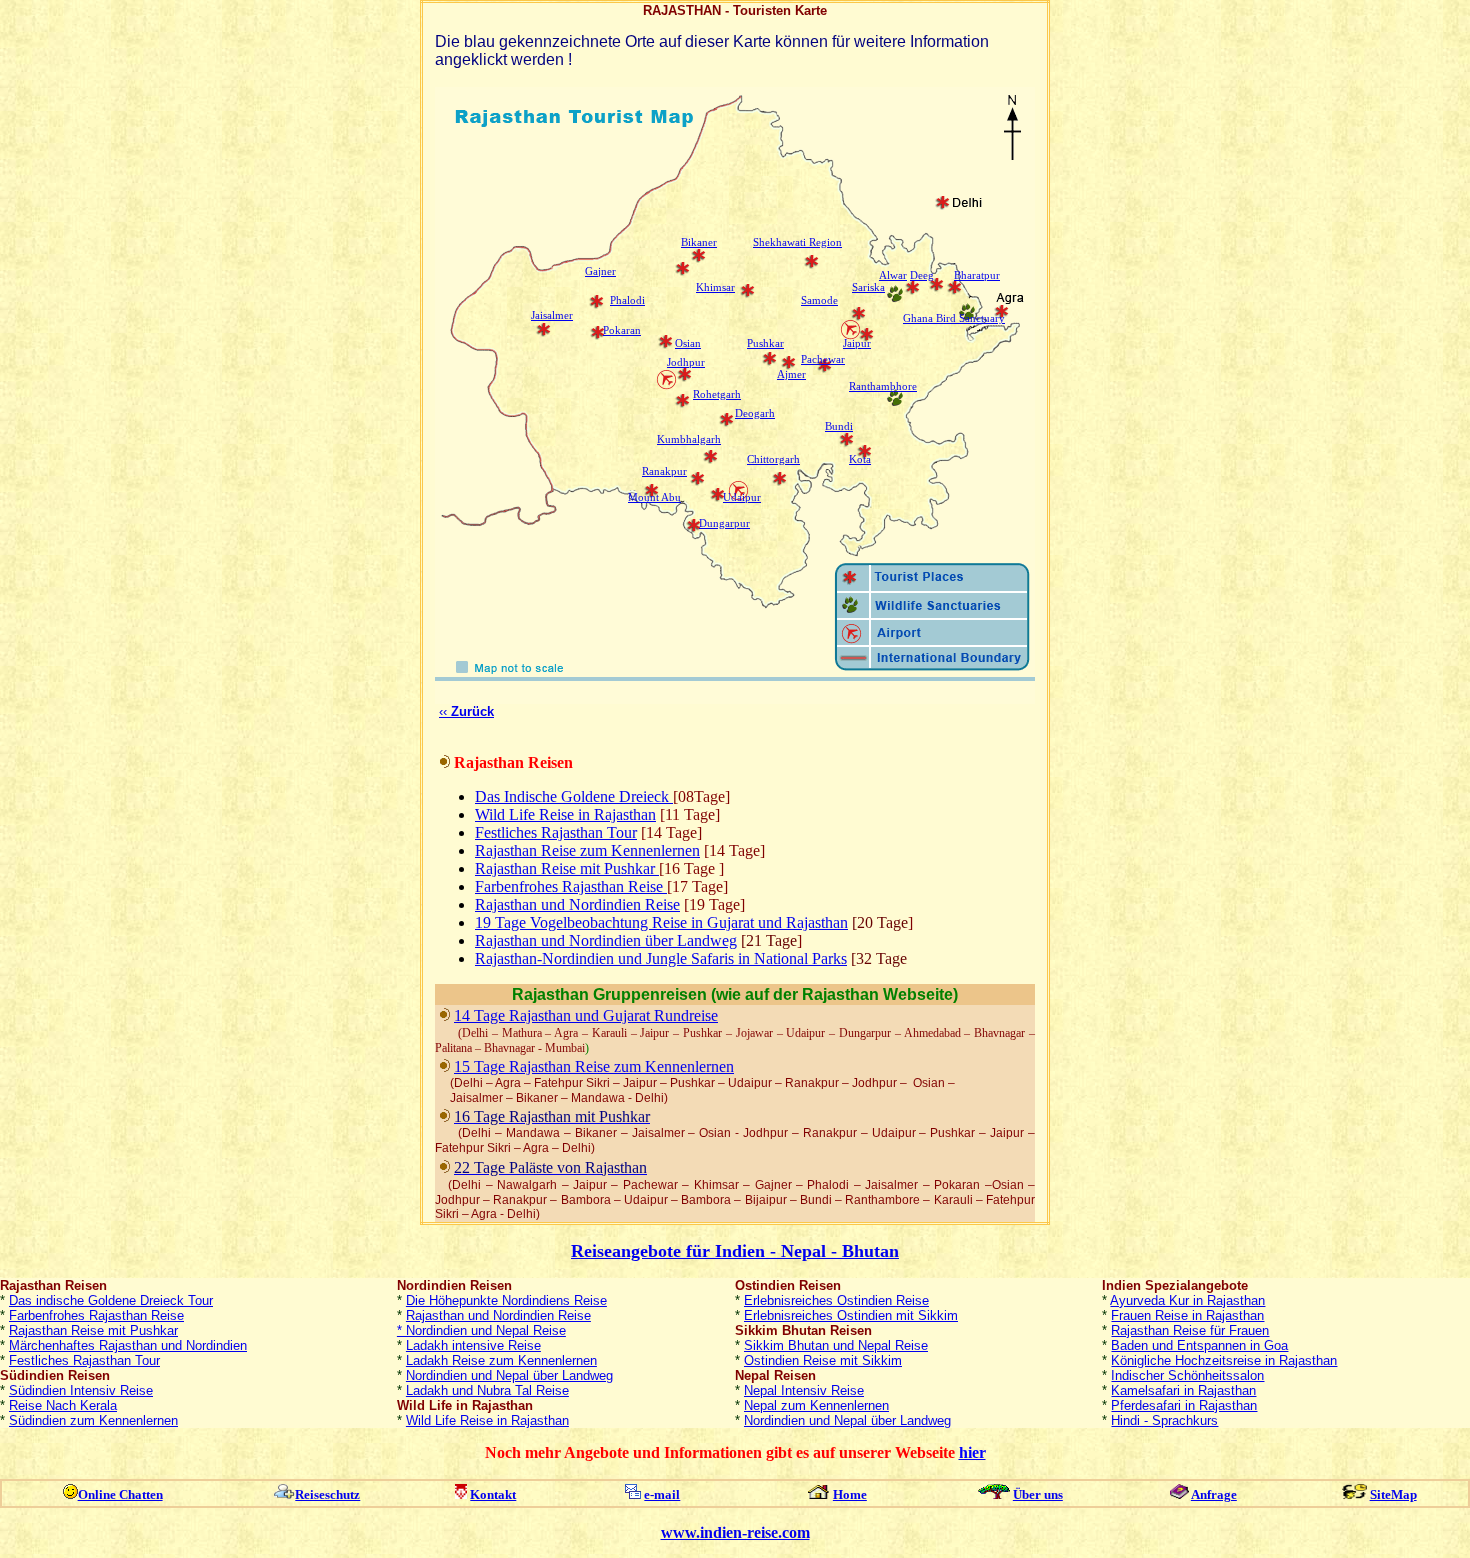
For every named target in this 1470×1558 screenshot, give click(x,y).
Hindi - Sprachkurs (1164, 1420)
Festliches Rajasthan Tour (556, 832)
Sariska (868, 287)
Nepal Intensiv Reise (804, 1390)
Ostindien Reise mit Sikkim (823, 1360)
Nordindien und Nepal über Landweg (509, 1375)
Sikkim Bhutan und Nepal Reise (836, 1345)
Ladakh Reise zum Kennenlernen (501, 1360)
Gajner (600, 271)
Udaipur (742, 497)
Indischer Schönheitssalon (1187, 1375)
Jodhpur (686, 362)
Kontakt (493, 1494)
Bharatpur (977, 275)
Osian (688, 343)
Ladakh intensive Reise (473, 1345)
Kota (860, 459)
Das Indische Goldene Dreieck (574, 796)
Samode (819, 300)
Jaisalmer (552, 315)
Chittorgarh (773, 459)
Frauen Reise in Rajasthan (1187, 1315)
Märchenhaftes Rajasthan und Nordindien (128, 1345)
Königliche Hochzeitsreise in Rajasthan (1224, 1360)
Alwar (893, 275)
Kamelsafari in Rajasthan (1183, 1390)
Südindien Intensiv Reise (81, 1390)
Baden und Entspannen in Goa (1199, 1345)
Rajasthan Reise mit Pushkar (93, 1330)
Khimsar (715, 287)
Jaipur (857, 343)
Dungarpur (724, 523)
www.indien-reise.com (735, 1532)
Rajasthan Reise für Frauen (1190, 1330)
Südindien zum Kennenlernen (93, 1420)
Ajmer (791, 374)
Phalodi (627, 300)
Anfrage (1214, 1494)
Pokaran (622, 330)
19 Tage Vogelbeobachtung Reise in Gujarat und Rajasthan (661, 922)
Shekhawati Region (797, 242)
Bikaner (699, 242)
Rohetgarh (717, 394)
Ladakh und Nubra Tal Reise (487, 1390)
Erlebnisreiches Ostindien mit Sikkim (851, 1315)
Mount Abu (654, 497)
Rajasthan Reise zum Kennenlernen (587, 850)
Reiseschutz (327, 1494)
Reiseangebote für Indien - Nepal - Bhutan (735, 1251)
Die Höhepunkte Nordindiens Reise (506, 1300)
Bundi (839, 426)
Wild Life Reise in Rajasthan (565, 814)
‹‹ (466, 711)
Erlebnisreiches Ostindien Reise (836, 1300)
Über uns (1038, 1494)
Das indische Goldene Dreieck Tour (111, 1300)
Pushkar (765, 343)
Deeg (922, 275)
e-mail (662, 1494)
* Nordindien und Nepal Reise (481, 1330)
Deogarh (755, 413)
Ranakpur (664, 471)
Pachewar (823, 359)
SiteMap (1393, 1494)
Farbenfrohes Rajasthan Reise (96, 1315)
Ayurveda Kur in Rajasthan (1187, 1300)
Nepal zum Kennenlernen (816, 1405)
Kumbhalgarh (689, 439)
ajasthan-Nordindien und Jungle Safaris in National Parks (661, 958)
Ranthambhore (883, 386)
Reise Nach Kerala (63, 1405)
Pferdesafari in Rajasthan (1184, 1405)
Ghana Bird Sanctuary (954, 318)
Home (850, 1494)
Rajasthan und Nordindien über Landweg (606, 940)
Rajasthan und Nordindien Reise (577, 904)
